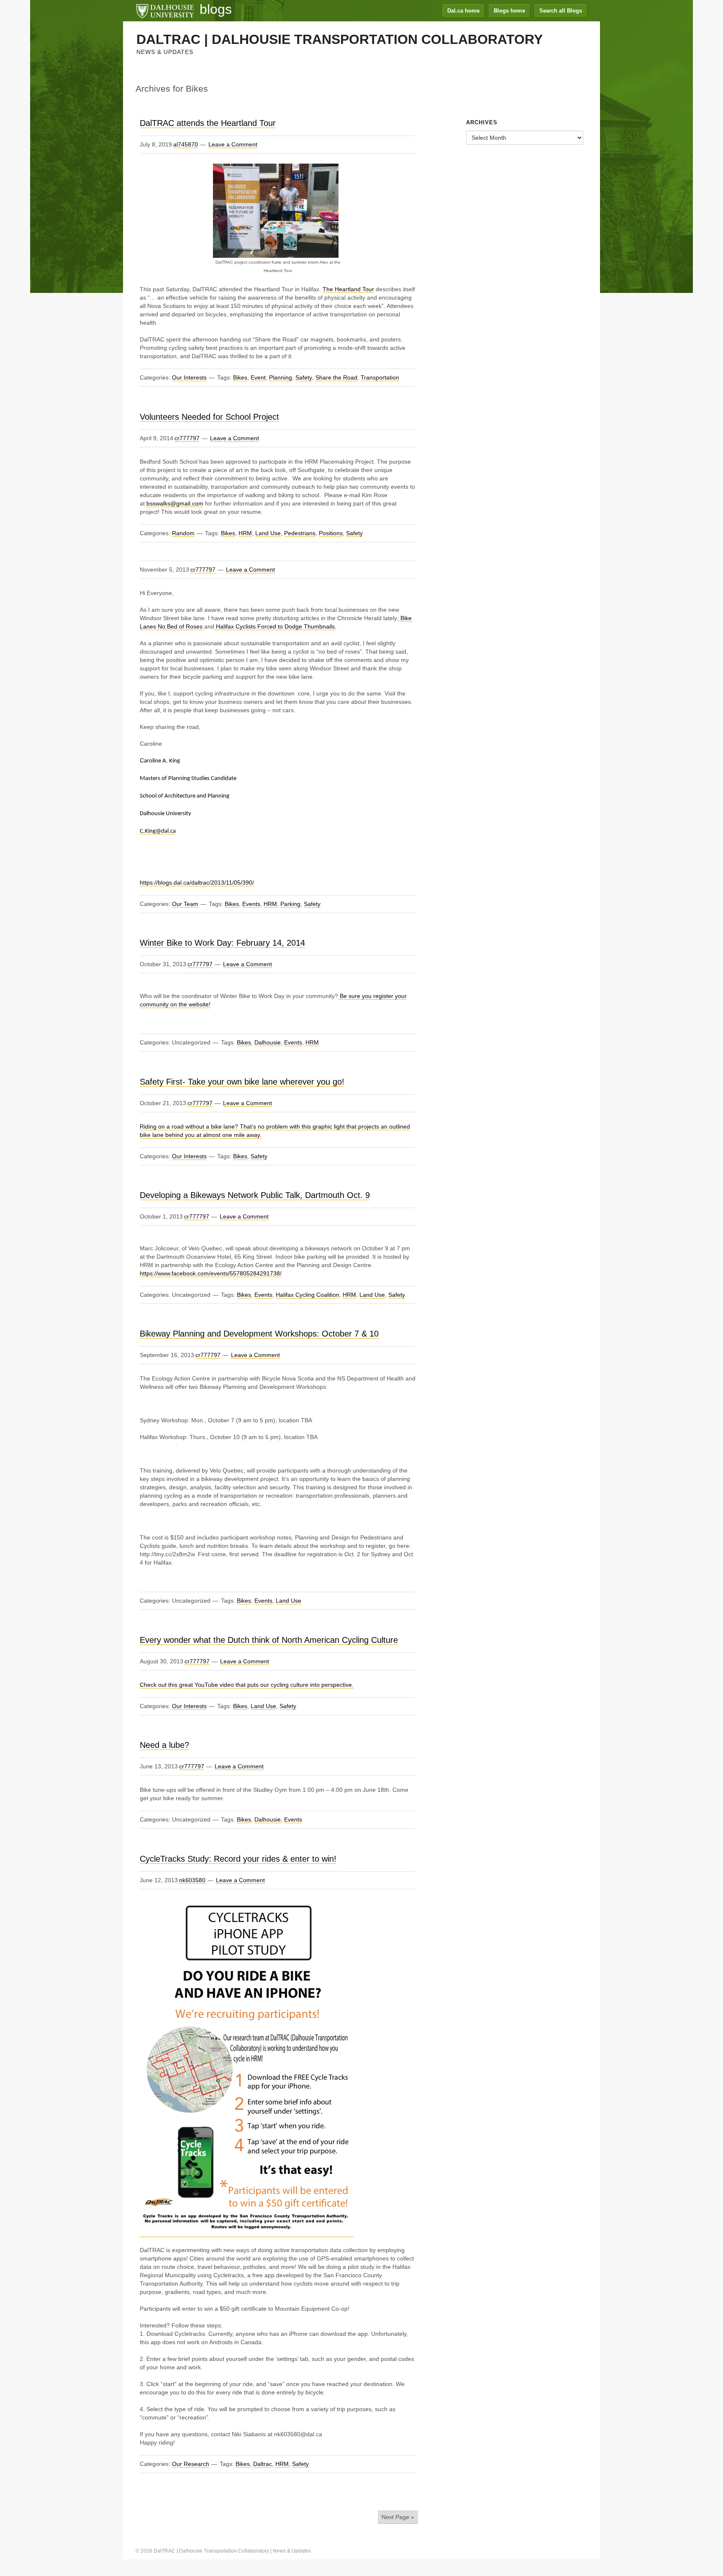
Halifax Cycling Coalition (308, 1295)
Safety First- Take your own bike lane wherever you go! (242, 1082)
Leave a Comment (233, 144)
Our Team (185, 904)
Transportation (380, 377)
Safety (304, 377)
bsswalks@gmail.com (175, 503)
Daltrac (263, 2464)
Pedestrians (300, 533)
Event (258, 377)
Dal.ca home (463, 11)
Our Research (191, 2464)
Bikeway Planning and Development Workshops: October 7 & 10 (259, 1334)
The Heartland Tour (348, 289)
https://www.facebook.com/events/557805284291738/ (211, 1273)
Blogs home (509, 11)
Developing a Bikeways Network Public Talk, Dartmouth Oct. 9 (255, 1195)
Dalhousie (268, 1042)
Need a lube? (164, 1745)
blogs (216, 9)
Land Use (268, 533)
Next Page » (398, 2517)
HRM (245, 533)
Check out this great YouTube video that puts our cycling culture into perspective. (247, 1685)
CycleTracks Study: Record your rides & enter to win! (238, 1859)
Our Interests (189, 377)
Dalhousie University (165, 10)
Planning (281, 377)
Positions (331, 533)
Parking (290, 904)
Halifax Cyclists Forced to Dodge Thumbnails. (275, 626)
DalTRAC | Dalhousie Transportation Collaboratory (340, 39)
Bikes (240, 377)
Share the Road (336, 377)
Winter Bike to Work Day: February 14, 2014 (222, 943)
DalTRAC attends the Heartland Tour (208, 123)
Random (183, 533)
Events (251, 904)
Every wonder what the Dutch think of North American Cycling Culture (269, 1640)
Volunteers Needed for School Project (209, 417)
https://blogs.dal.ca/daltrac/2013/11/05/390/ (197, 883)
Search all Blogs (561, 11)
